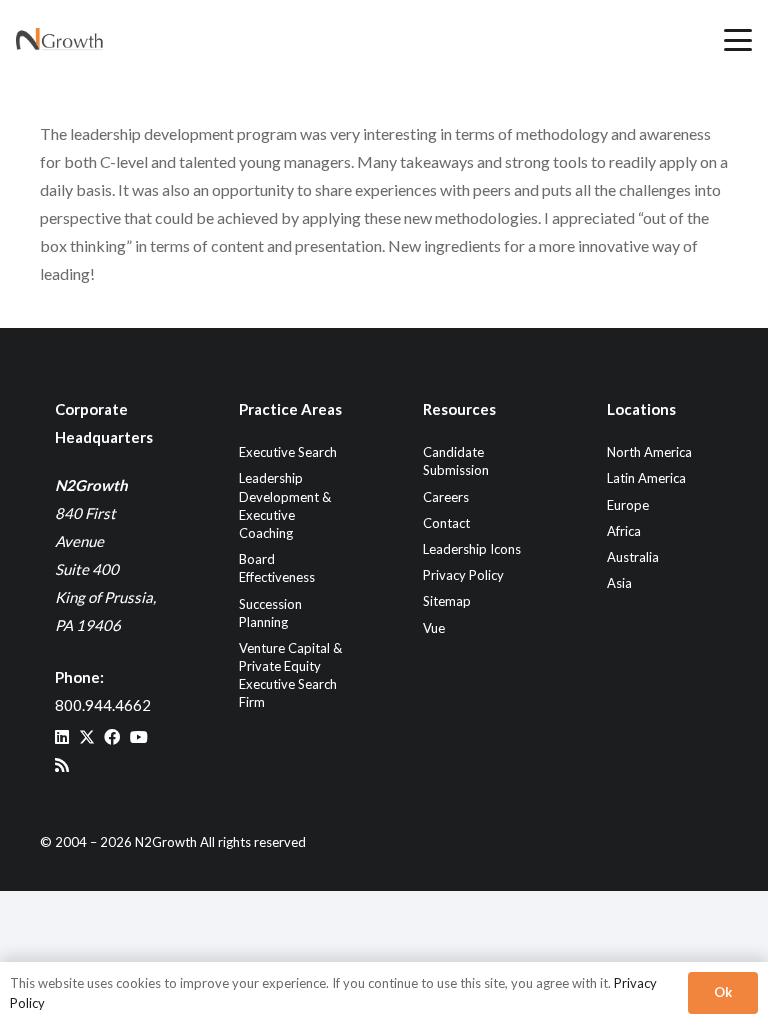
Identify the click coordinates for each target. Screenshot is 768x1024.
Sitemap (447, 601)
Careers (446, 497)
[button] (738, 40)
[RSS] (62, 765)
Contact (446, 523)
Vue (434, 628)
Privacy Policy (463, 575)
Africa (624, 531)
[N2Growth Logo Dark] (60, 40)
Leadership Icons (472, 549)
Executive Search (288, 452)
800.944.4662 (103, 705)
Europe (628, 505)
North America (649, 452)
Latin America (646, 478)
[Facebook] (112, 737)
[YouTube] (139, 737)
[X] (87, 737)
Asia (619, 583)
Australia (633, 557)
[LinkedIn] (62, 737)
